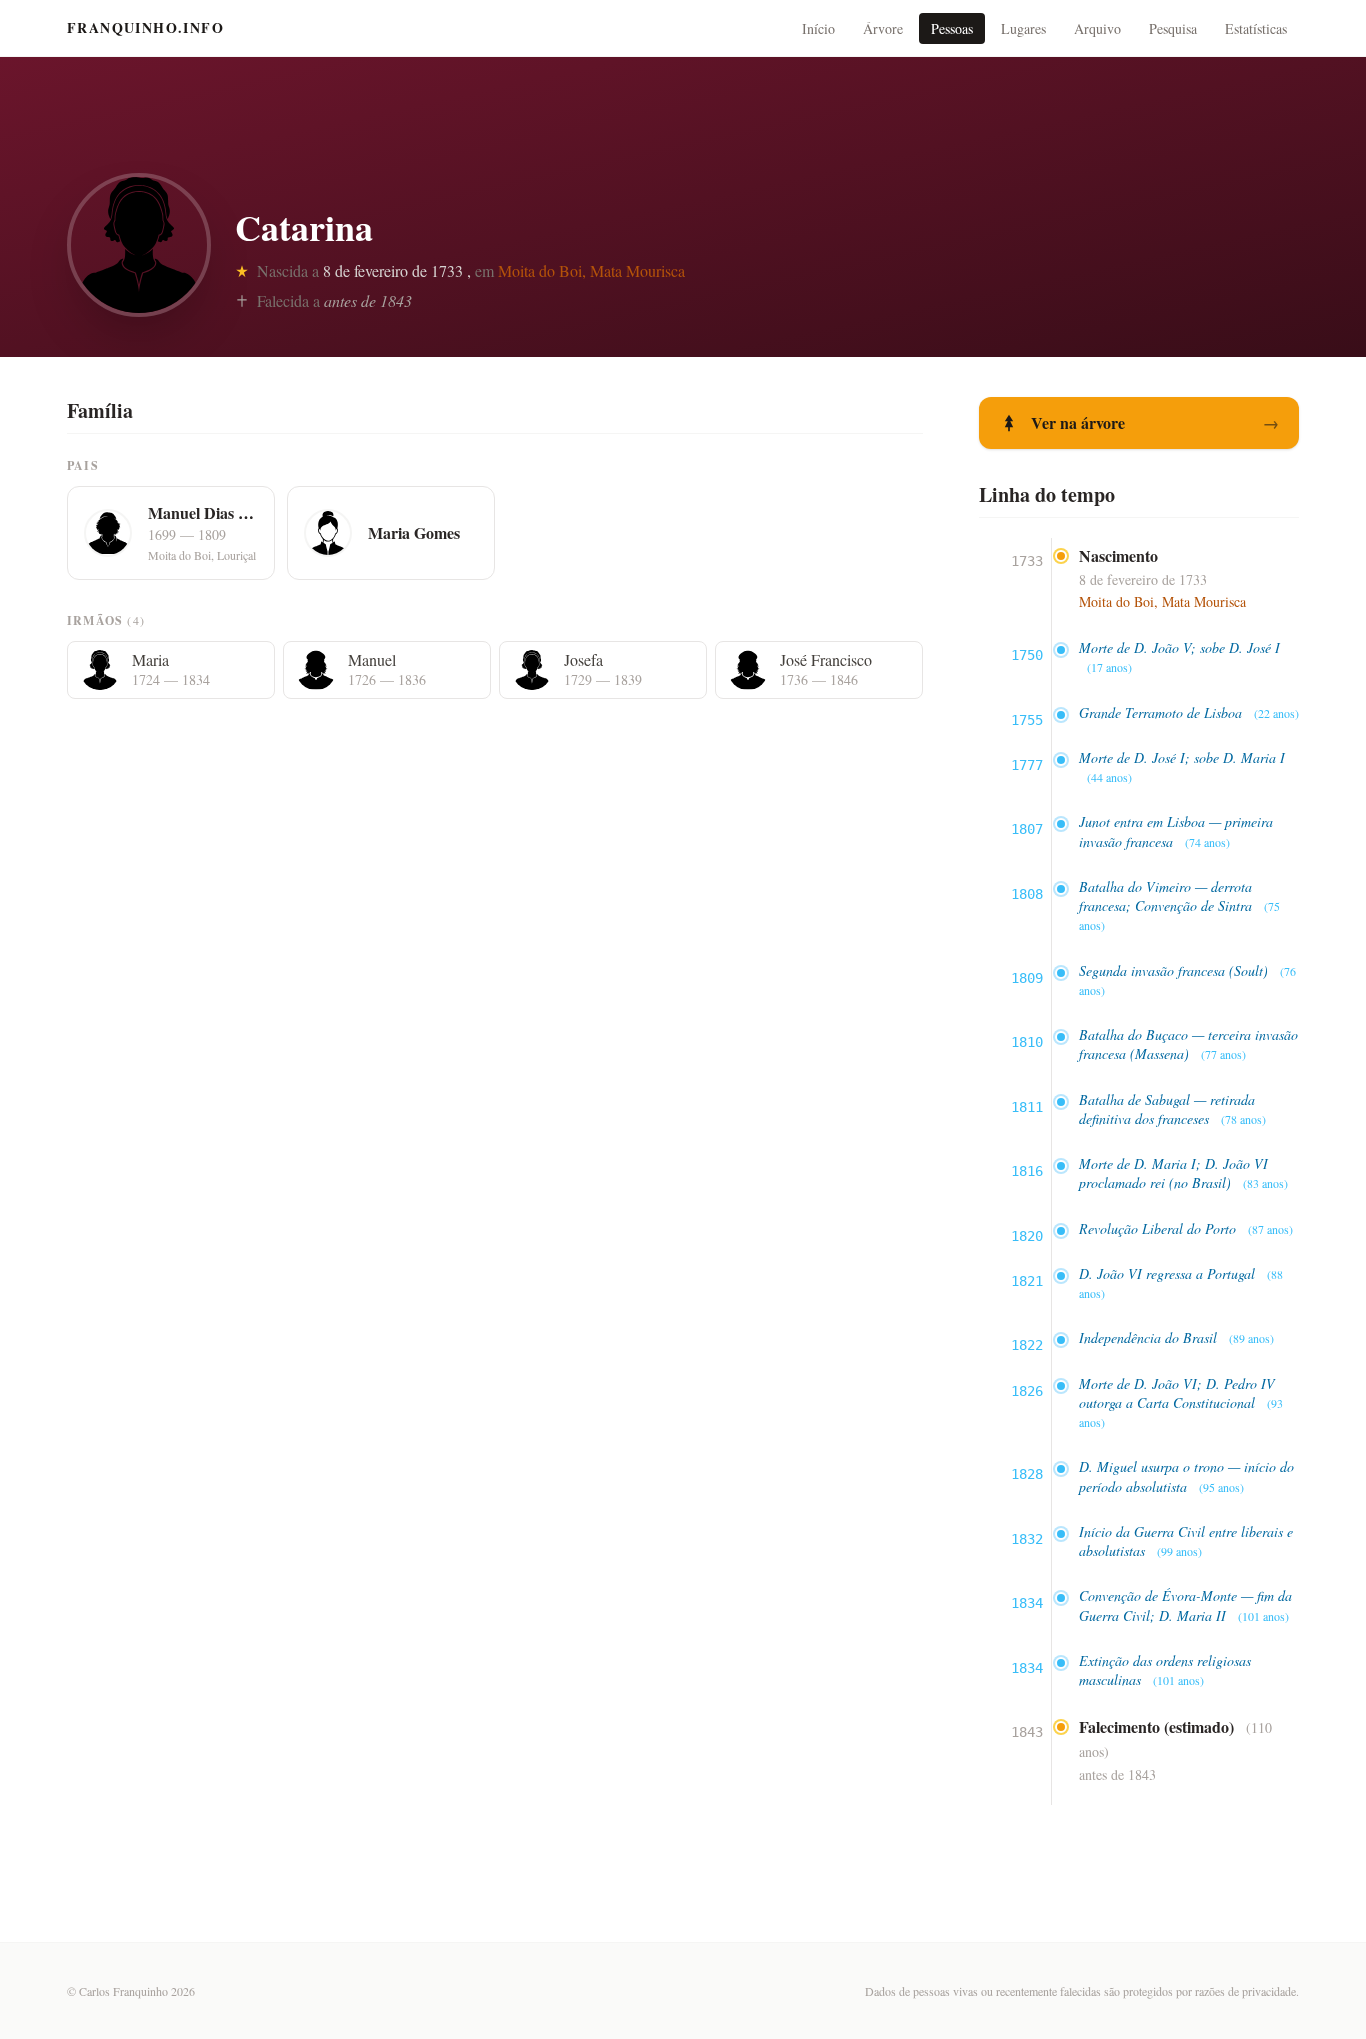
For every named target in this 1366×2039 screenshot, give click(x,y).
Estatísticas (1256, 28)
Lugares (1023, 28)
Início (818, 28)
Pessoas (952, 28)
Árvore (883, 28)
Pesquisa (1173, 28)
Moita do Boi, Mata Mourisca (591, 270)
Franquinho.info (145, 28)
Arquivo (1097, 28)
